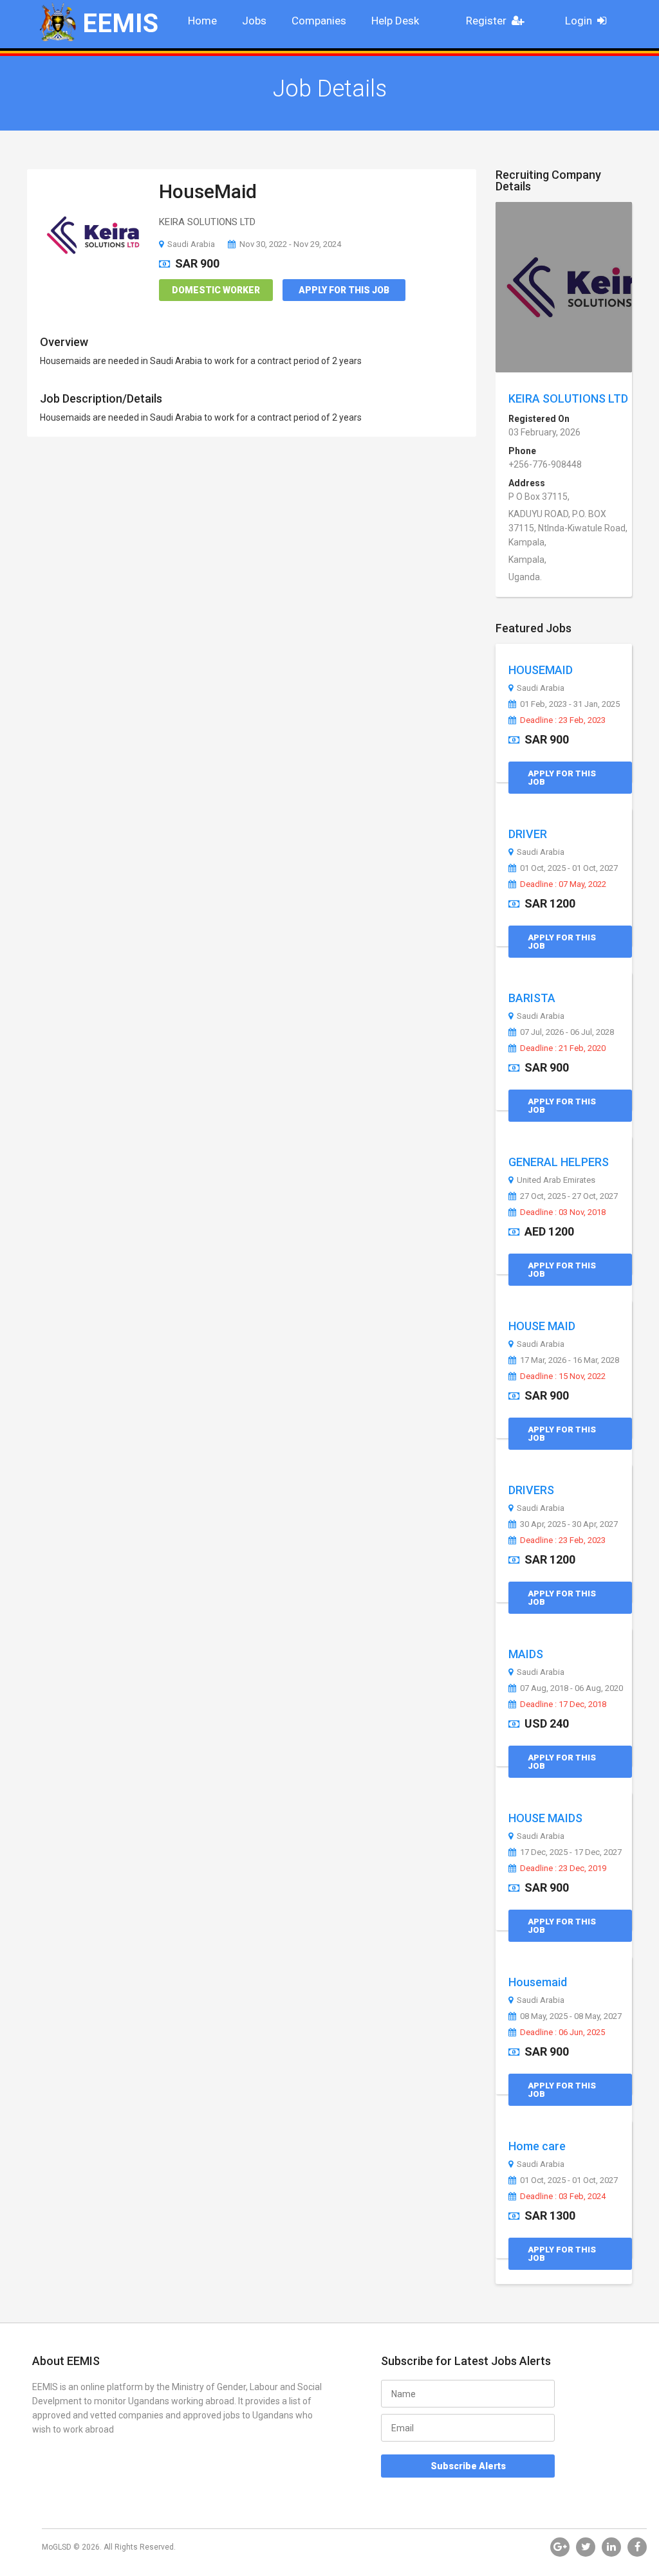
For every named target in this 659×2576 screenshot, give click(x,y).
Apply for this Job (344, 290)
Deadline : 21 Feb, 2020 (563, 1048)
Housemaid (538, 1982)
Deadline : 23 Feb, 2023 (563, 720)
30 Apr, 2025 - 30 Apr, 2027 (569, 1524)
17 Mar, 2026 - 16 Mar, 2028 (570, 1360)
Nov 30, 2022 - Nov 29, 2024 (290, 244)
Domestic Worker (216, 290)
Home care (537, 2146)
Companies (319, 21)
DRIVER (528, 834)
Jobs (254, 21)
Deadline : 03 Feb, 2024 (563, 2197)
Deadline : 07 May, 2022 (563, 884)
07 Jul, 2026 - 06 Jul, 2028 (567, 1032)
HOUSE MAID (542, 1326)
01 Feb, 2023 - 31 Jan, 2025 (570, 704)
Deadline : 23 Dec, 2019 (563, 1868)
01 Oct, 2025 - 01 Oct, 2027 (569, 868)
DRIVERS (531, 1490)
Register (486, 21)
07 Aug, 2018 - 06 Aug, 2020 (571, 1688)
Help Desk (395, 21)
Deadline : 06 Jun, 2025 (562, 2032)
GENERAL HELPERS (559, 1162)
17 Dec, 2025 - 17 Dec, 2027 (571, 1852)
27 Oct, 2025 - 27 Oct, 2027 (569, 1196)
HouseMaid (208, 191)
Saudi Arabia (191, 244)
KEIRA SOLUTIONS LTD (568, 398)
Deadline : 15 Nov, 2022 (563, 1376)
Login (579, 21)
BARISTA (532, 998)
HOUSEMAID (541, 670)
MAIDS (526, 1654)
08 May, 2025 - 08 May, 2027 (571, 2016)
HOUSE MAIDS (545, 1818)
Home (202, 21)
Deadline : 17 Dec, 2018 (563, 1704)
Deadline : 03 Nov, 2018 (563, 1212)
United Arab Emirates (556, 1180)
